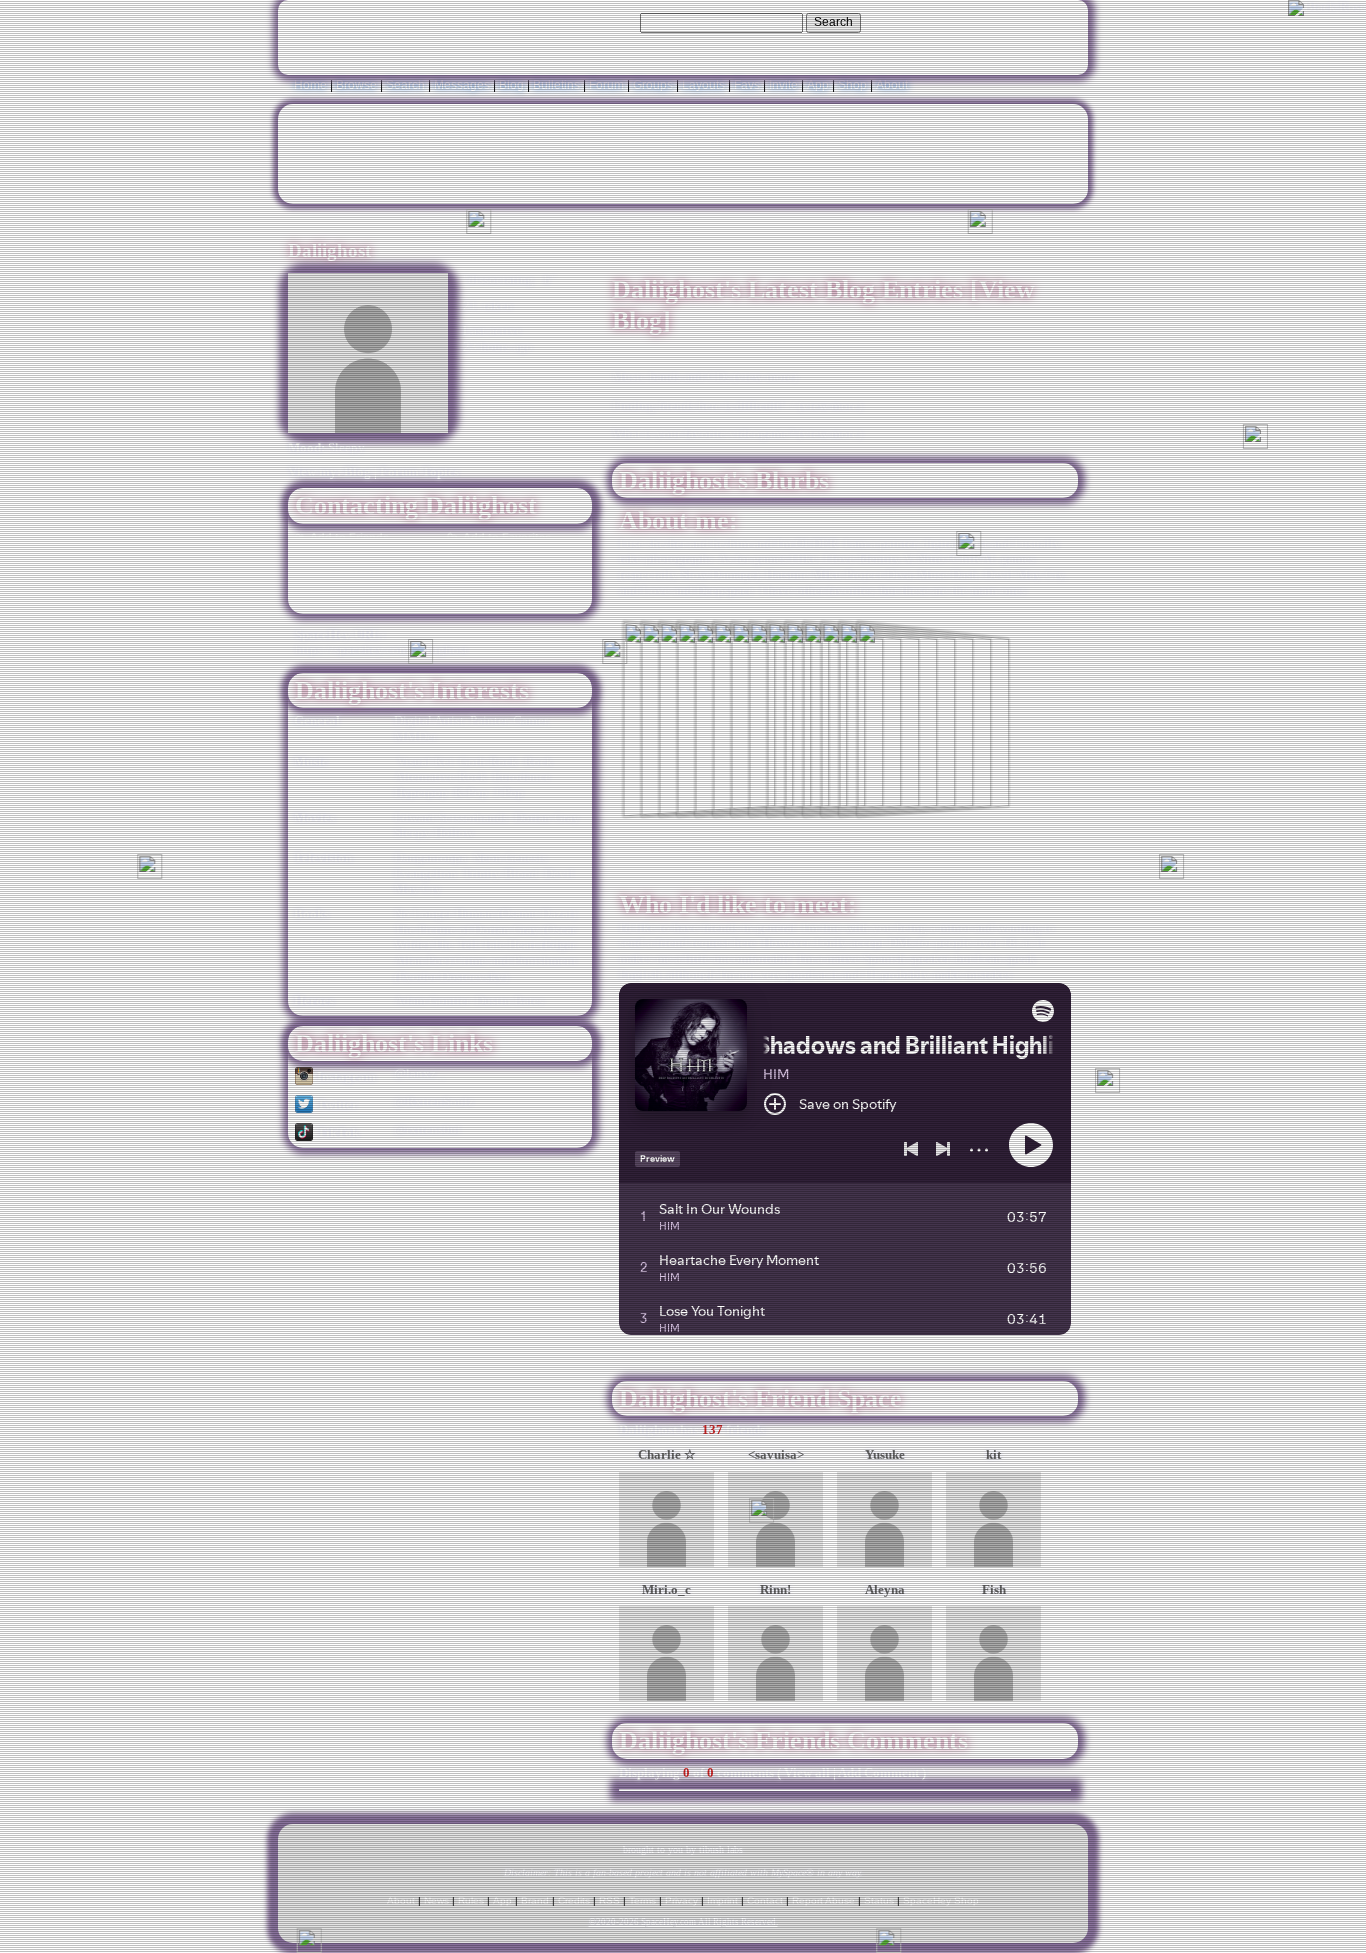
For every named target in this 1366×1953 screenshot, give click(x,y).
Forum (606, 85)
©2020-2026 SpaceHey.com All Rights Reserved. (683, 1922)
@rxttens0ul (427, 1130)
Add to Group (346, 599)
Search (833, 22)
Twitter (336, 1105)
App (818, 85)
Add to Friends (348, 537)
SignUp (1057, 22)
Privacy (681, 1900)
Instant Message (355, 578)
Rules (471, 1900)
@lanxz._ (420, 1074)
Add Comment (878, 1773)
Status (879, 1900)
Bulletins (556, 85)
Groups (653, 85)
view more (765, 377)
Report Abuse (823, 1900)
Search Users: (598, 22)
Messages (462, 85)
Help (975, 22)
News (436, 1900)
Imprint (722, 1900)
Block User (493, 578)
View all (807, 1773)
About (892, 85)
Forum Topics (419, 472)
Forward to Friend (508, 557)
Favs (747, 85)
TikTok (336, 1133)
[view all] (1051, 1389)
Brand (535, 1900)
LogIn (1012, 22)
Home (310, 85)
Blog (511, 85)
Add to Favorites (505, 537)
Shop (852, 85)
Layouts (703, 85)
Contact (765, 1900)
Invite (783, 85)
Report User (493, 599)
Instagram (345, 1077)
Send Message (354, 557)
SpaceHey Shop (941, 1900)
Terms (642, 1900)
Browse (356, 85)
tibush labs (721, 1849)
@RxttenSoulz (434, 1102)
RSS (609, 1900)
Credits (574, 1900)
